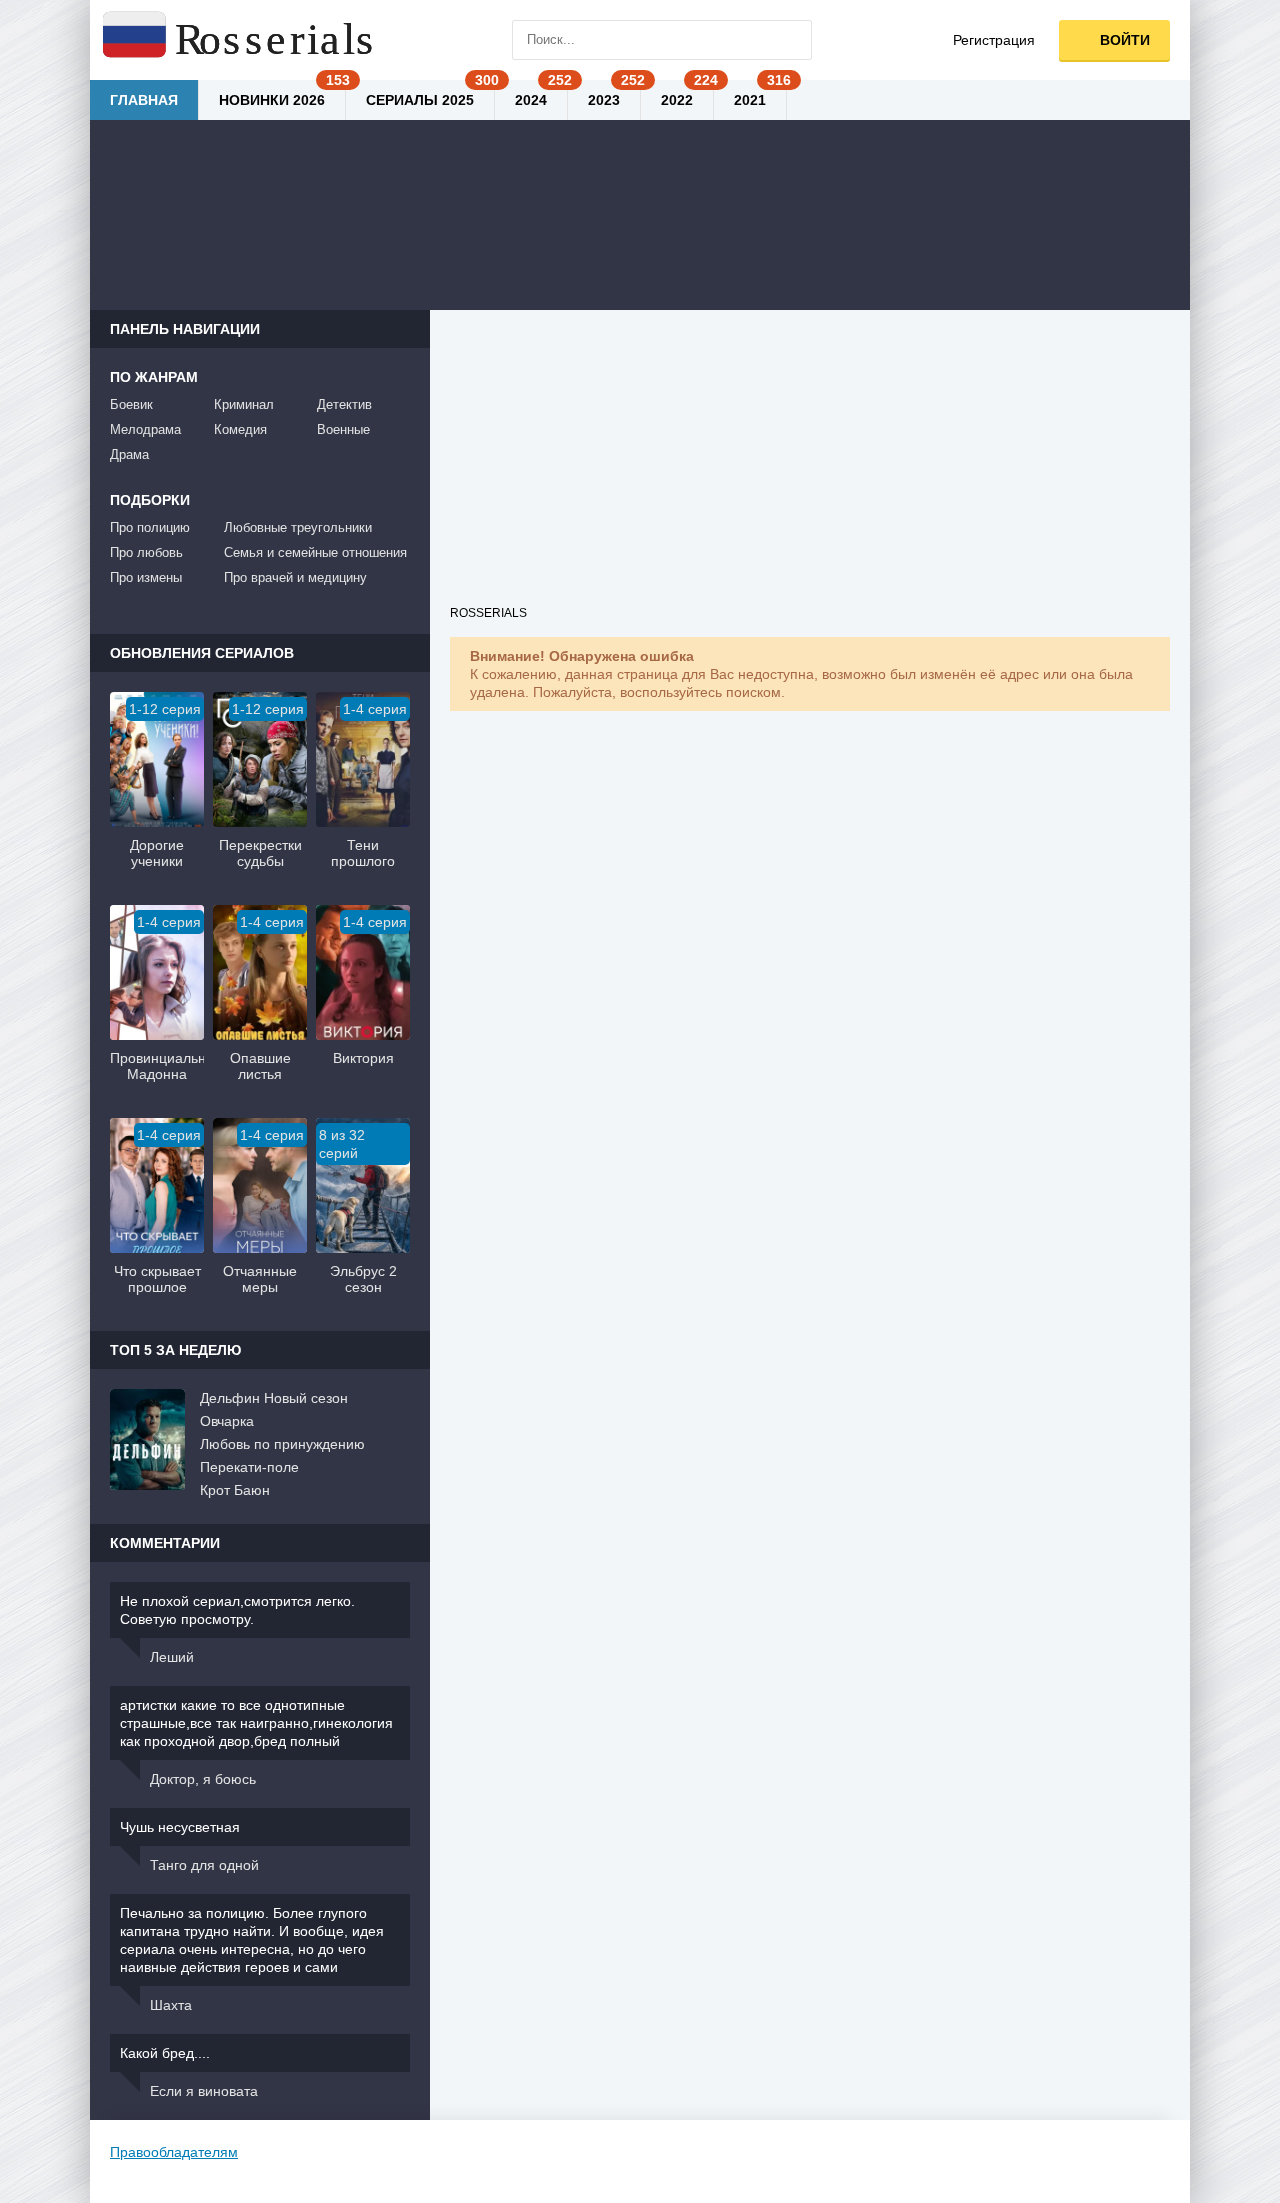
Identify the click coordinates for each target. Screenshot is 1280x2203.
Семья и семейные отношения (315, 552)
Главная (144, 100)
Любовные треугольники (298, 527)
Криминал (244, 404)
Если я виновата (204, 2091)
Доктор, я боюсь (203, 1779)
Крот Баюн (235, 1490)
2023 (604, 100)
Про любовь (146, 552)
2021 (750, 100)
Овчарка (227, 1421)
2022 (677, 100)
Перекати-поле (249, 1467)
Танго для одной (204, 1865)
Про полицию (150, 527)
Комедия (240, 429)
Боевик (131, 404)
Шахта (171, 2005)
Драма (129, 454)
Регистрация (994, 40)
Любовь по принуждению (282, 1444)
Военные (343, 429)
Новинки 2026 (272, 100)
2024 (531, 100)
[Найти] (792, 40)
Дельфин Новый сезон (274, 1398)
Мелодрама (145, 429)
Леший (172, 1657)
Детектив (344, 404)
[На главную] (240, 40)
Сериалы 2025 (420, 100)
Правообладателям (174, 2152)
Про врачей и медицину (295, 577)
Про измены (146, 577)
